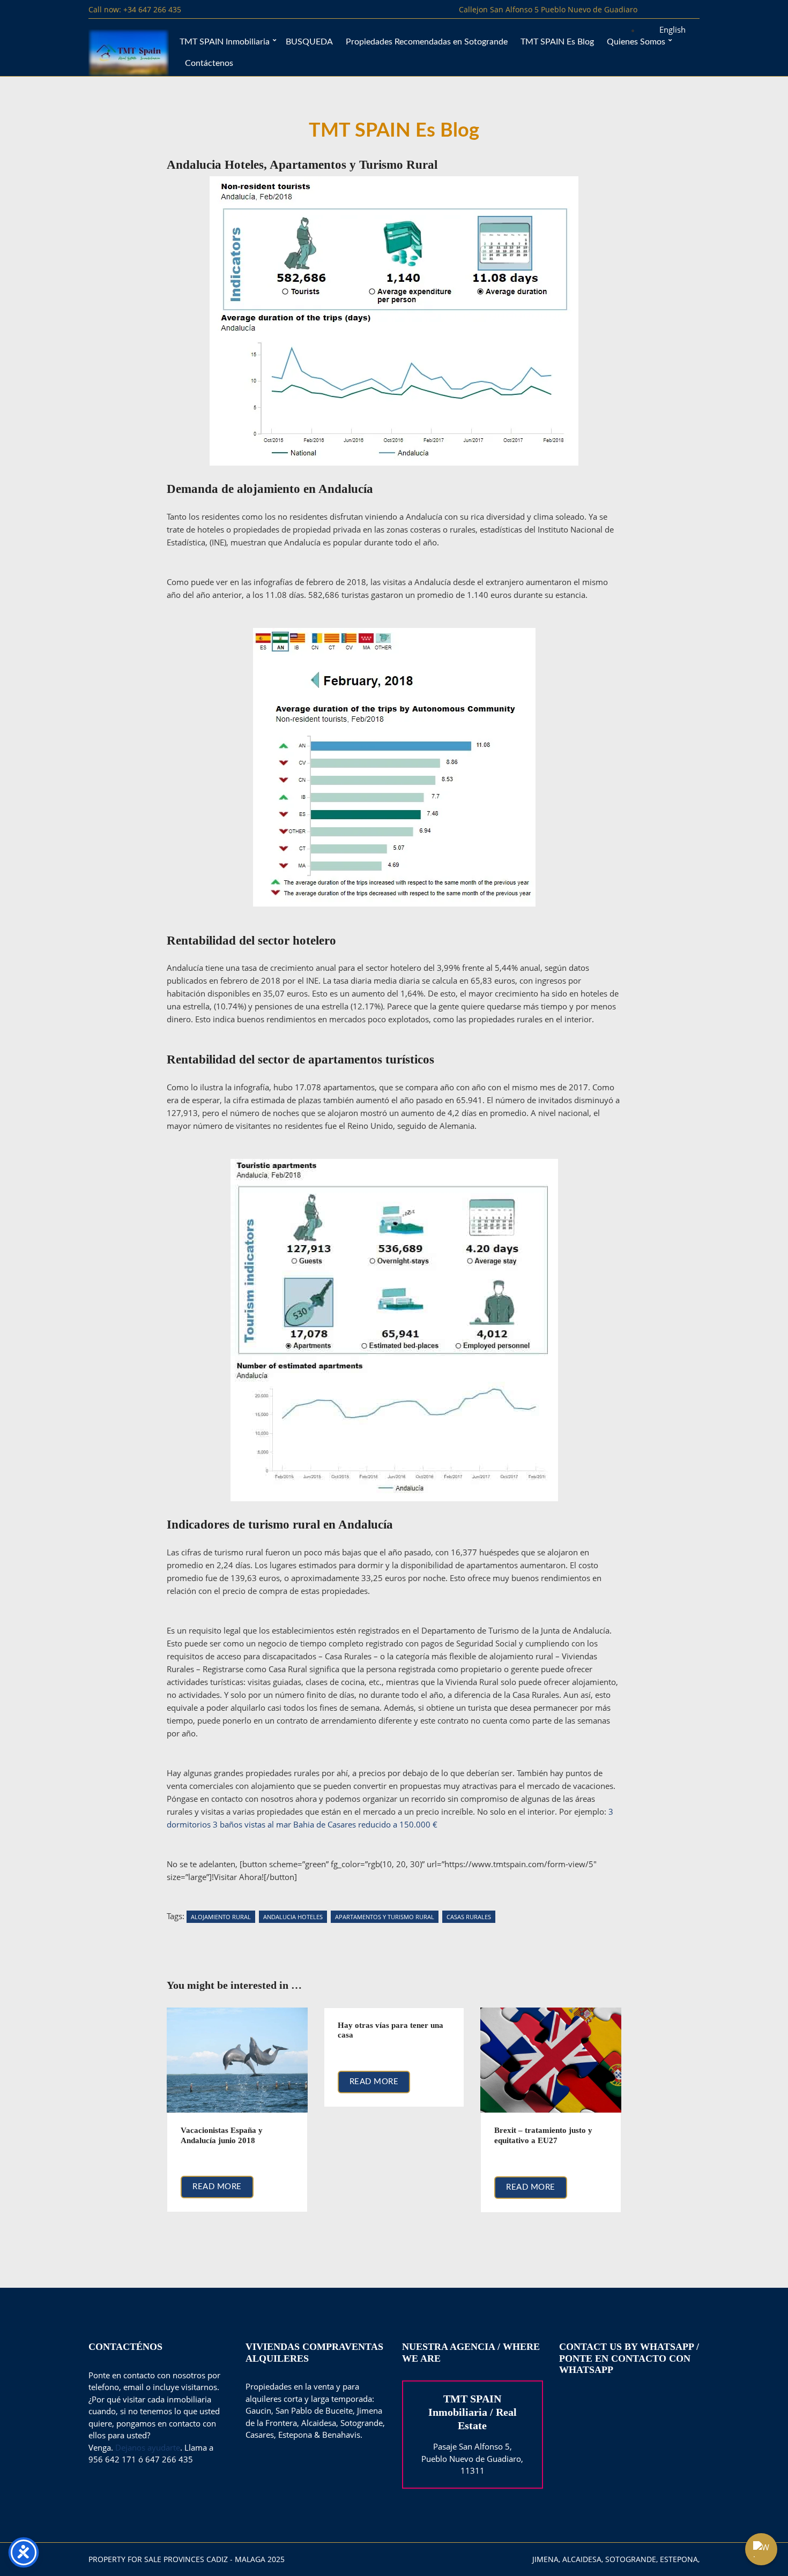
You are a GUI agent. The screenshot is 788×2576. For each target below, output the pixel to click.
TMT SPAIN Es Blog (557, 42)
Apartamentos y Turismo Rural (385, 1917)
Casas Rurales (469, 1917)
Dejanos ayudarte (148, 2447)
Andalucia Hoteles (293, 1917)
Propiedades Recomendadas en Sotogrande (427, 42)
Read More (217, 2187)
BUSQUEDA (309, 42)
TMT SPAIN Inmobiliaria (225, 42)
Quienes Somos (636, 42)
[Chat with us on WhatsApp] (761, 2549)
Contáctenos (209, 63)
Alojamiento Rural (221, 1917)
